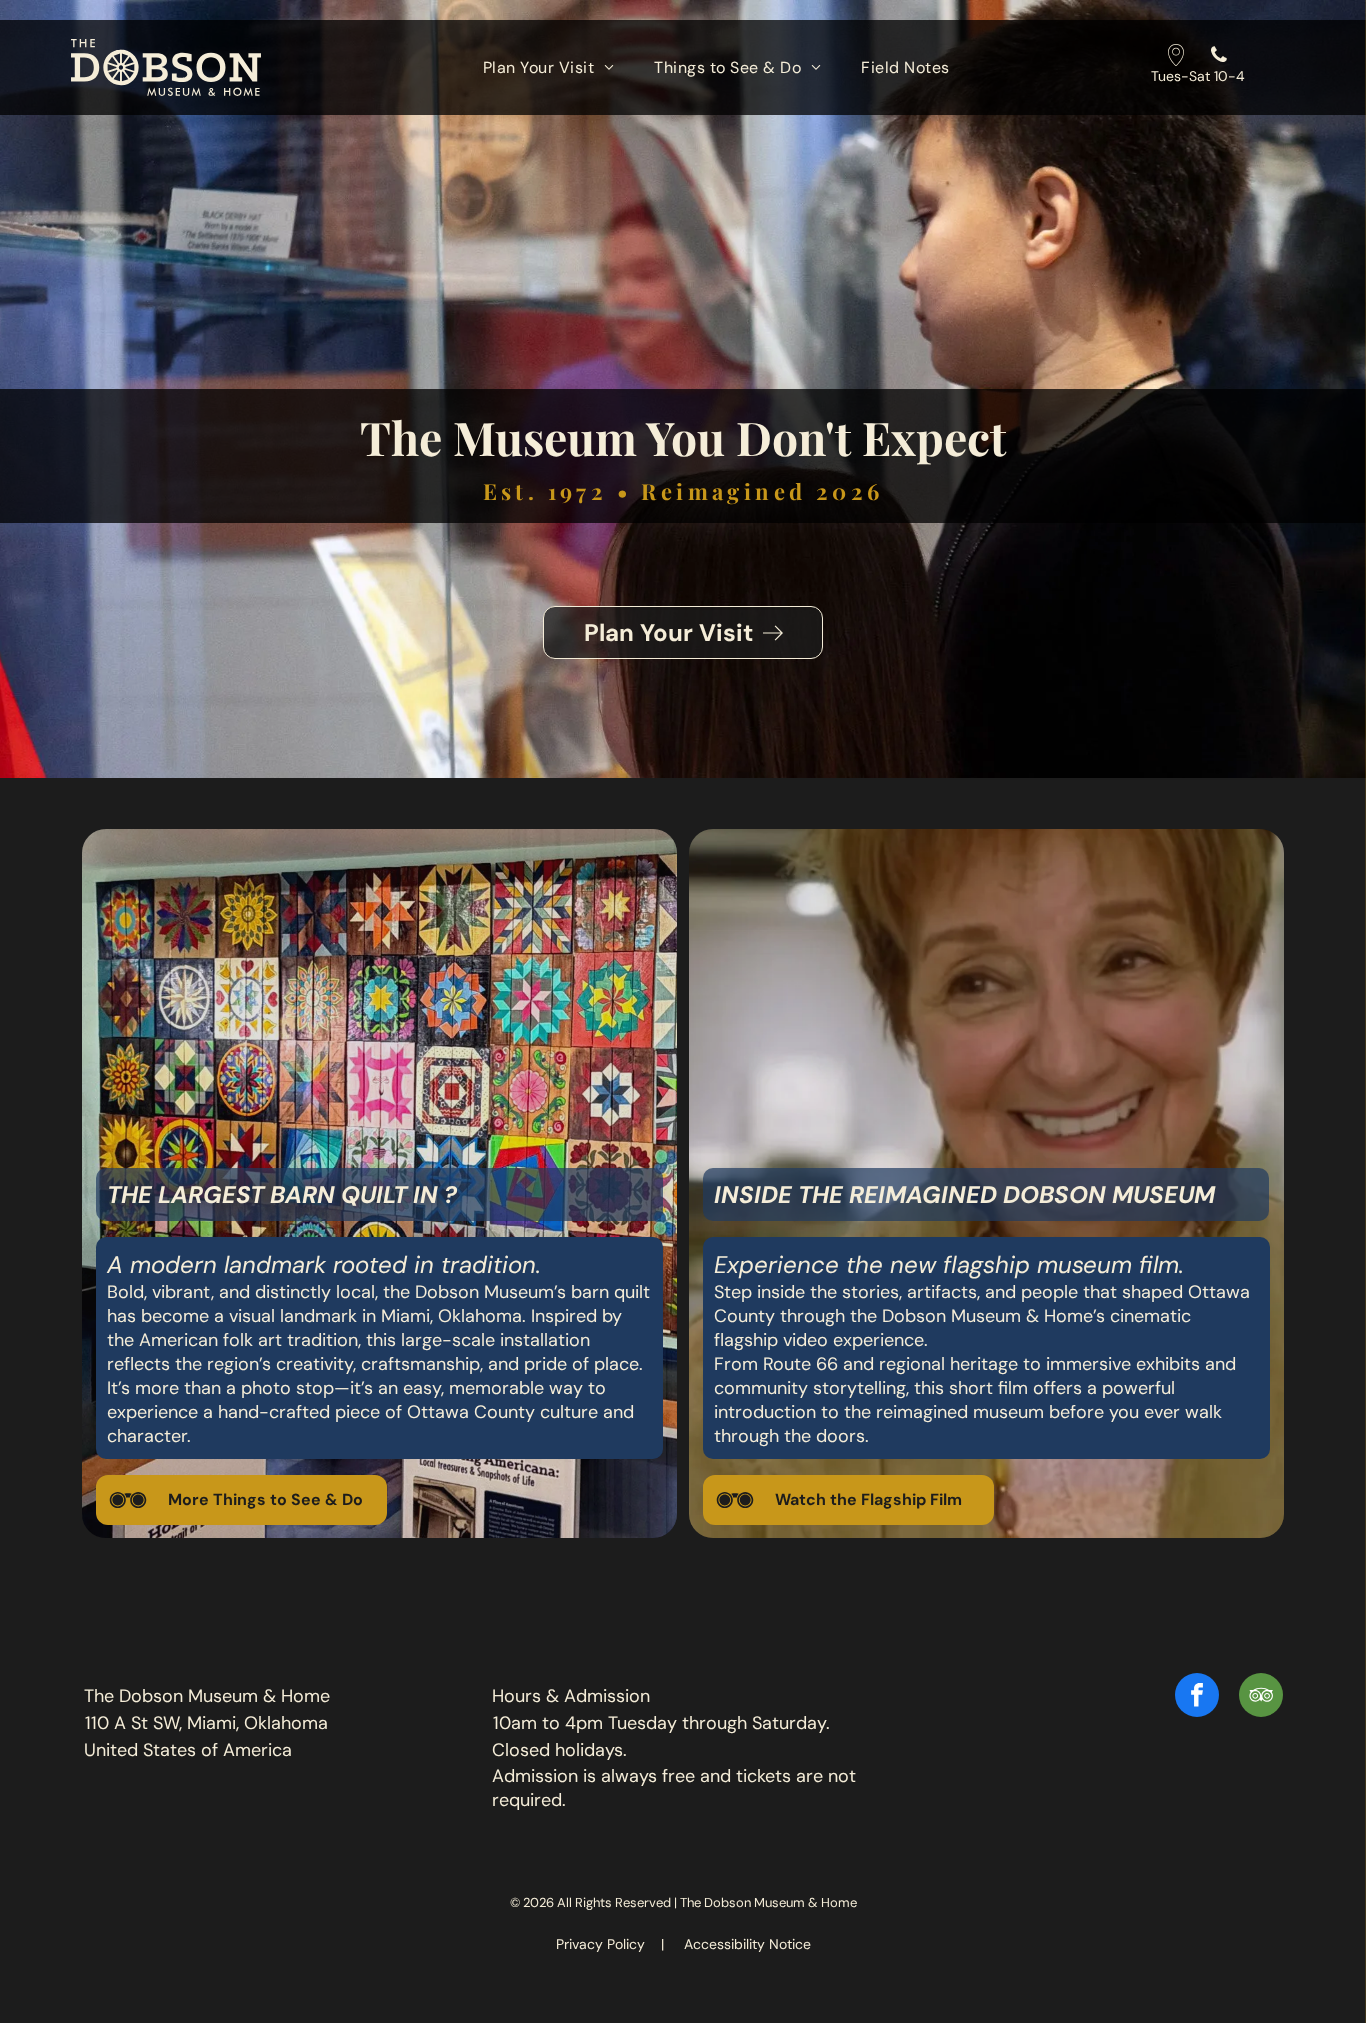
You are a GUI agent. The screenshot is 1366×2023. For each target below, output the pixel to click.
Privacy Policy (600, 1944)
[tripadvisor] (1261, 1697)
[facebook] (1197, 1697)
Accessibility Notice (747, 1944)
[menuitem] (548, 67)
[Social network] (1176, 57)
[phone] (1219, 57)
